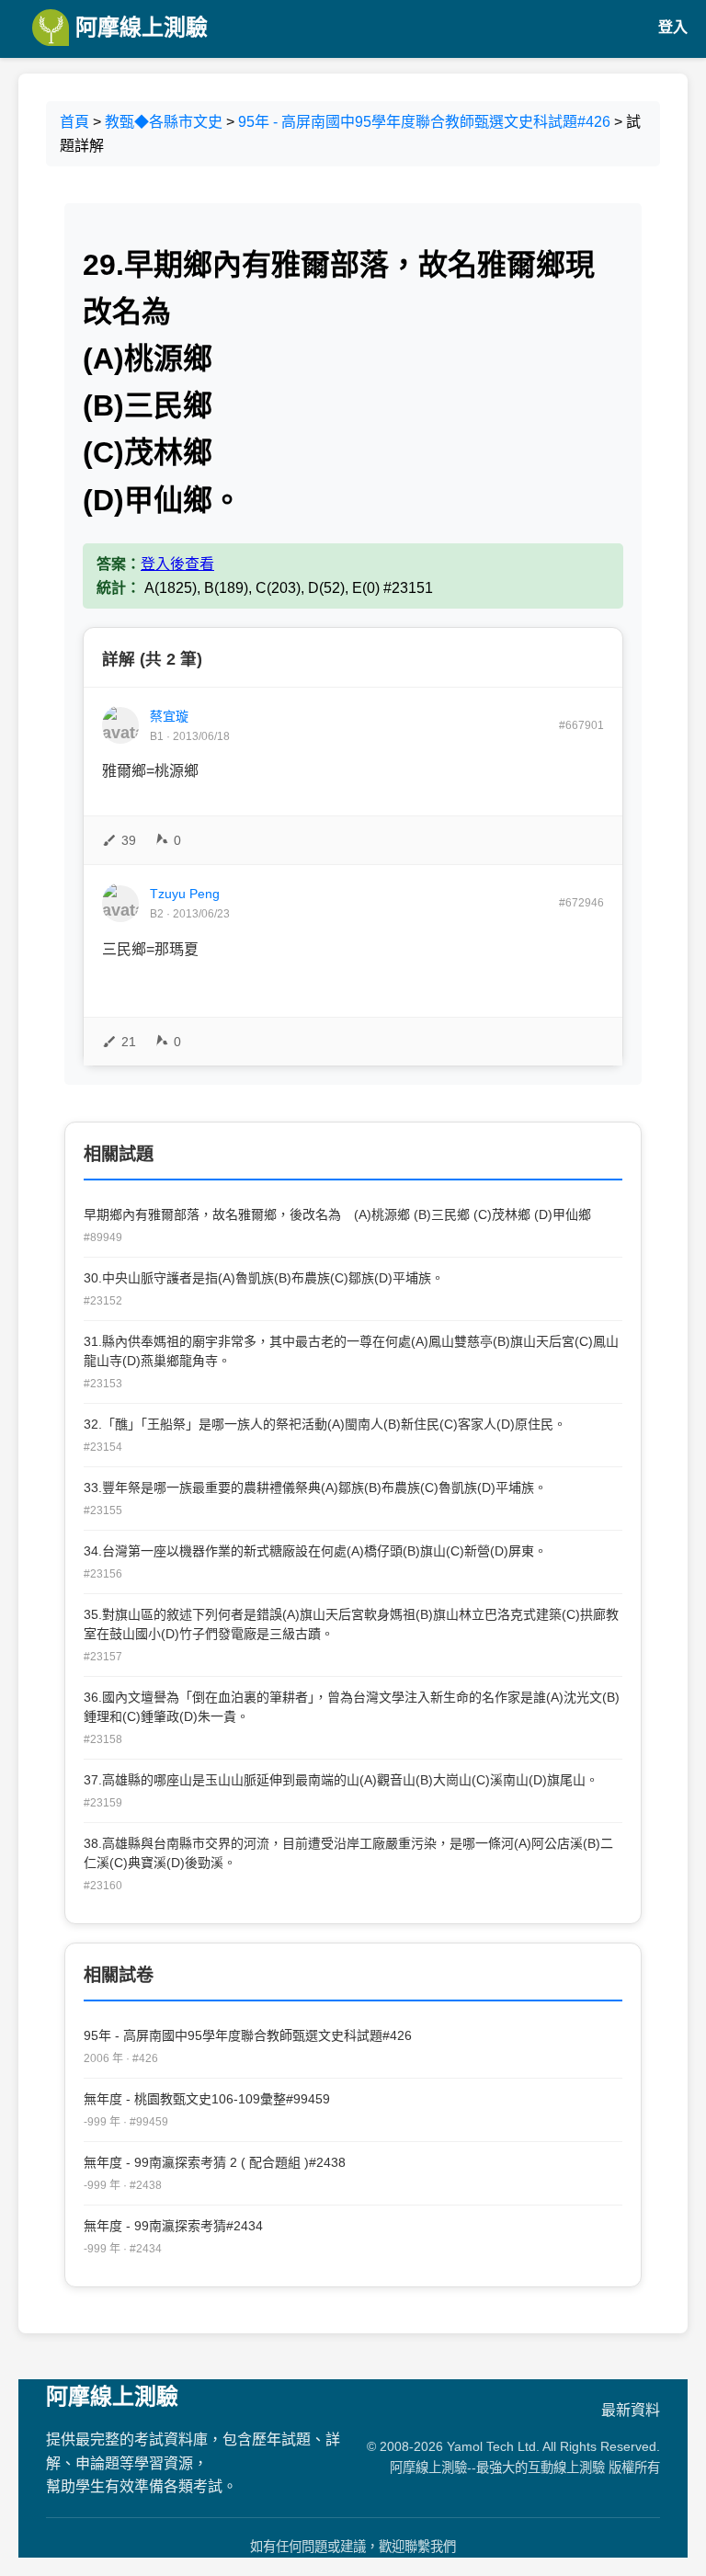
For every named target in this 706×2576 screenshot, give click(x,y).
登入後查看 (177, 564)
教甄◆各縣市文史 (164, 122)
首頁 (74, 122)
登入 (673, 27)
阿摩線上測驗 (138, 27)
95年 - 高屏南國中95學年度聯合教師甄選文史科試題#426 (424, 122)
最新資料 (631, 2410)
